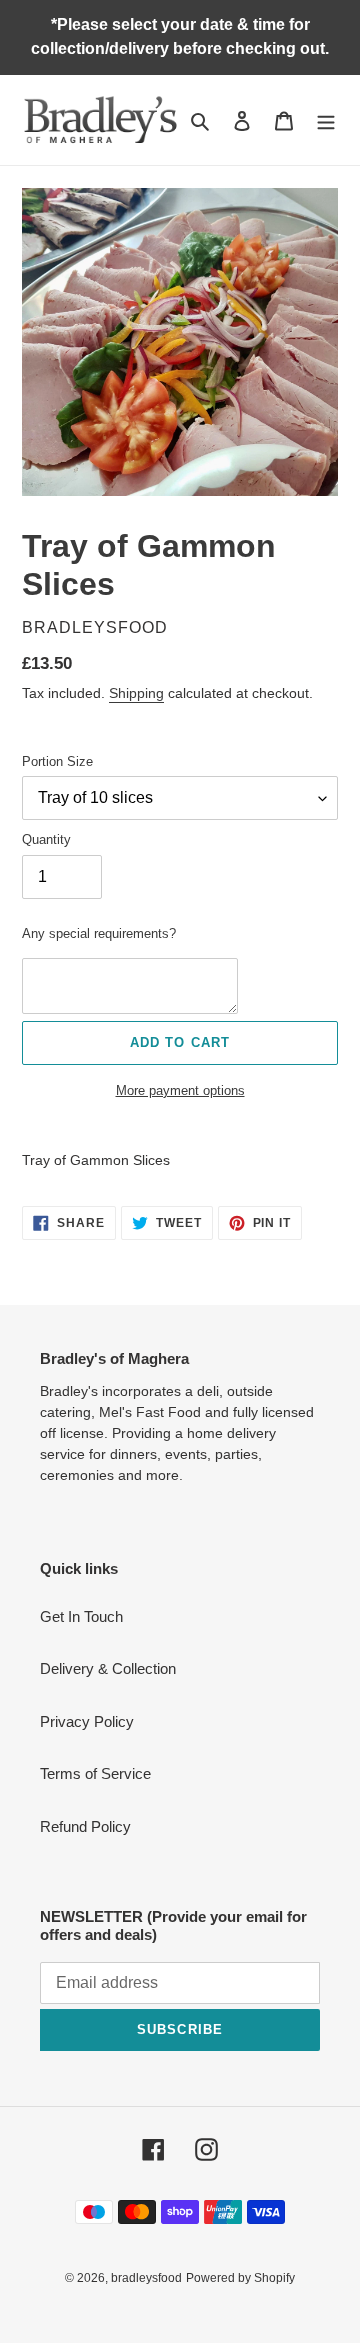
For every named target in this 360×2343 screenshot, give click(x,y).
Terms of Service (95, 1773)
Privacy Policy (87, 1721)
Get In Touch (81, 1616)
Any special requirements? (99, 933)
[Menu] (326, 120)
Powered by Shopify (240, 2278)
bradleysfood (146, 2278)
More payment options (180, 1090)
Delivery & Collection (108, 1668)
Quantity (46, 839)
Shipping (136, 693)
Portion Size (57, 761)
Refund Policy (85, 1826)
